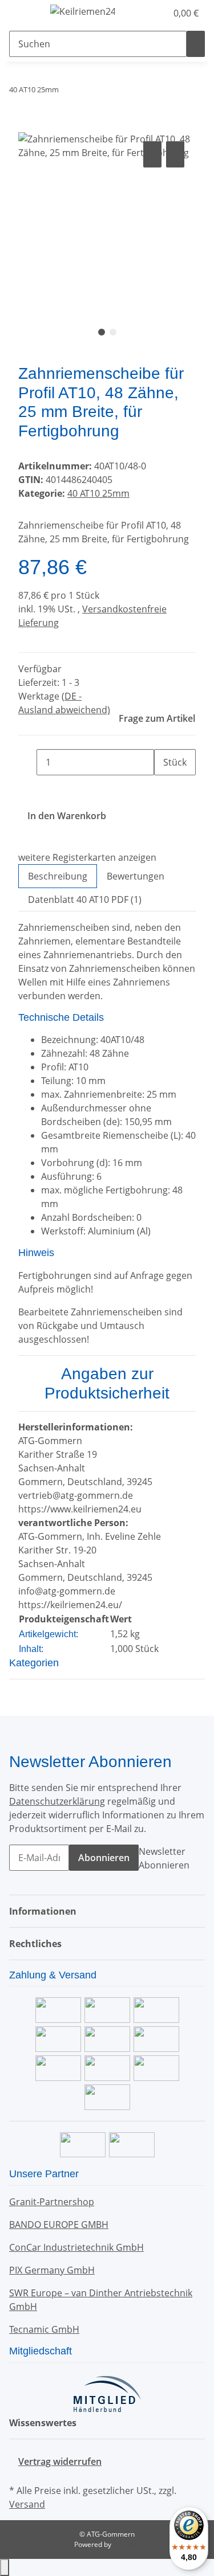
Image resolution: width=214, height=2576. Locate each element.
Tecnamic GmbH (44, 2329)
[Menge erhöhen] (163, 788)
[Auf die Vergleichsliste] (152, 154)
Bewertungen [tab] (136, 876)
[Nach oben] (5, 2567)
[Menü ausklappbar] (23, 13)
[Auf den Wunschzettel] (175, 154)
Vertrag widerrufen (60, 2461)
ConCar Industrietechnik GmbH (76, 2247)
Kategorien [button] (35, 1663)
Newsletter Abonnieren (164, 1858)
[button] (146, 13)
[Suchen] (196, 44)
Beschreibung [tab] (58, 876)
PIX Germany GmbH (52, 2270)
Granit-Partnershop (52, 2202)
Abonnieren (104, 1858)
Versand (27, 2504)
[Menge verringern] (27, 762)
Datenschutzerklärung (57, 1801)
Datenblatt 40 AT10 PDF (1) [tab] (85, 899)
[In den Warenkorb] (27, 126)
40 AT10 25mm (98, 493)
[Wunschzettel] (158, 13)
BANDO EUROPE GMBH (59, 2225)
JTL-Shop (127, 2544)
